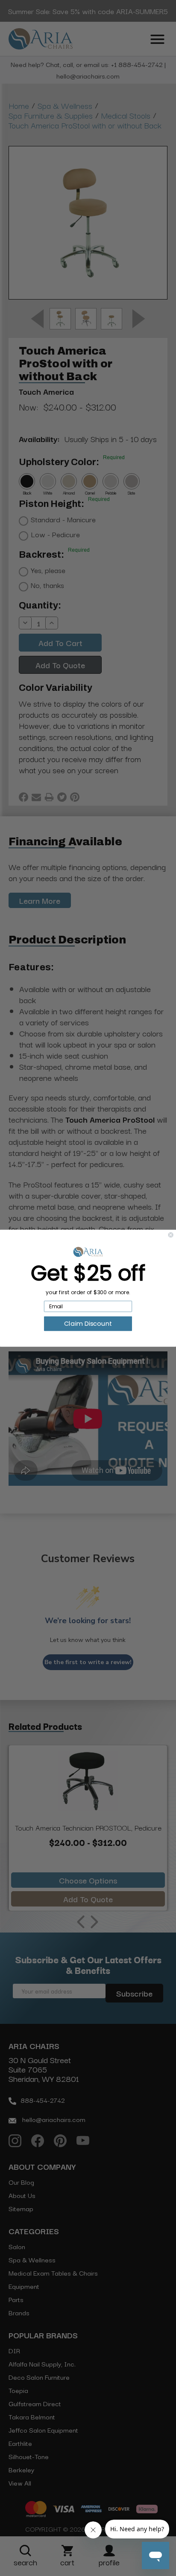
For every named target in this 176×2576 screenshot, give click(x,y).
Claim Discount (88, 1323)
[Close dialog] (171, 1235)
